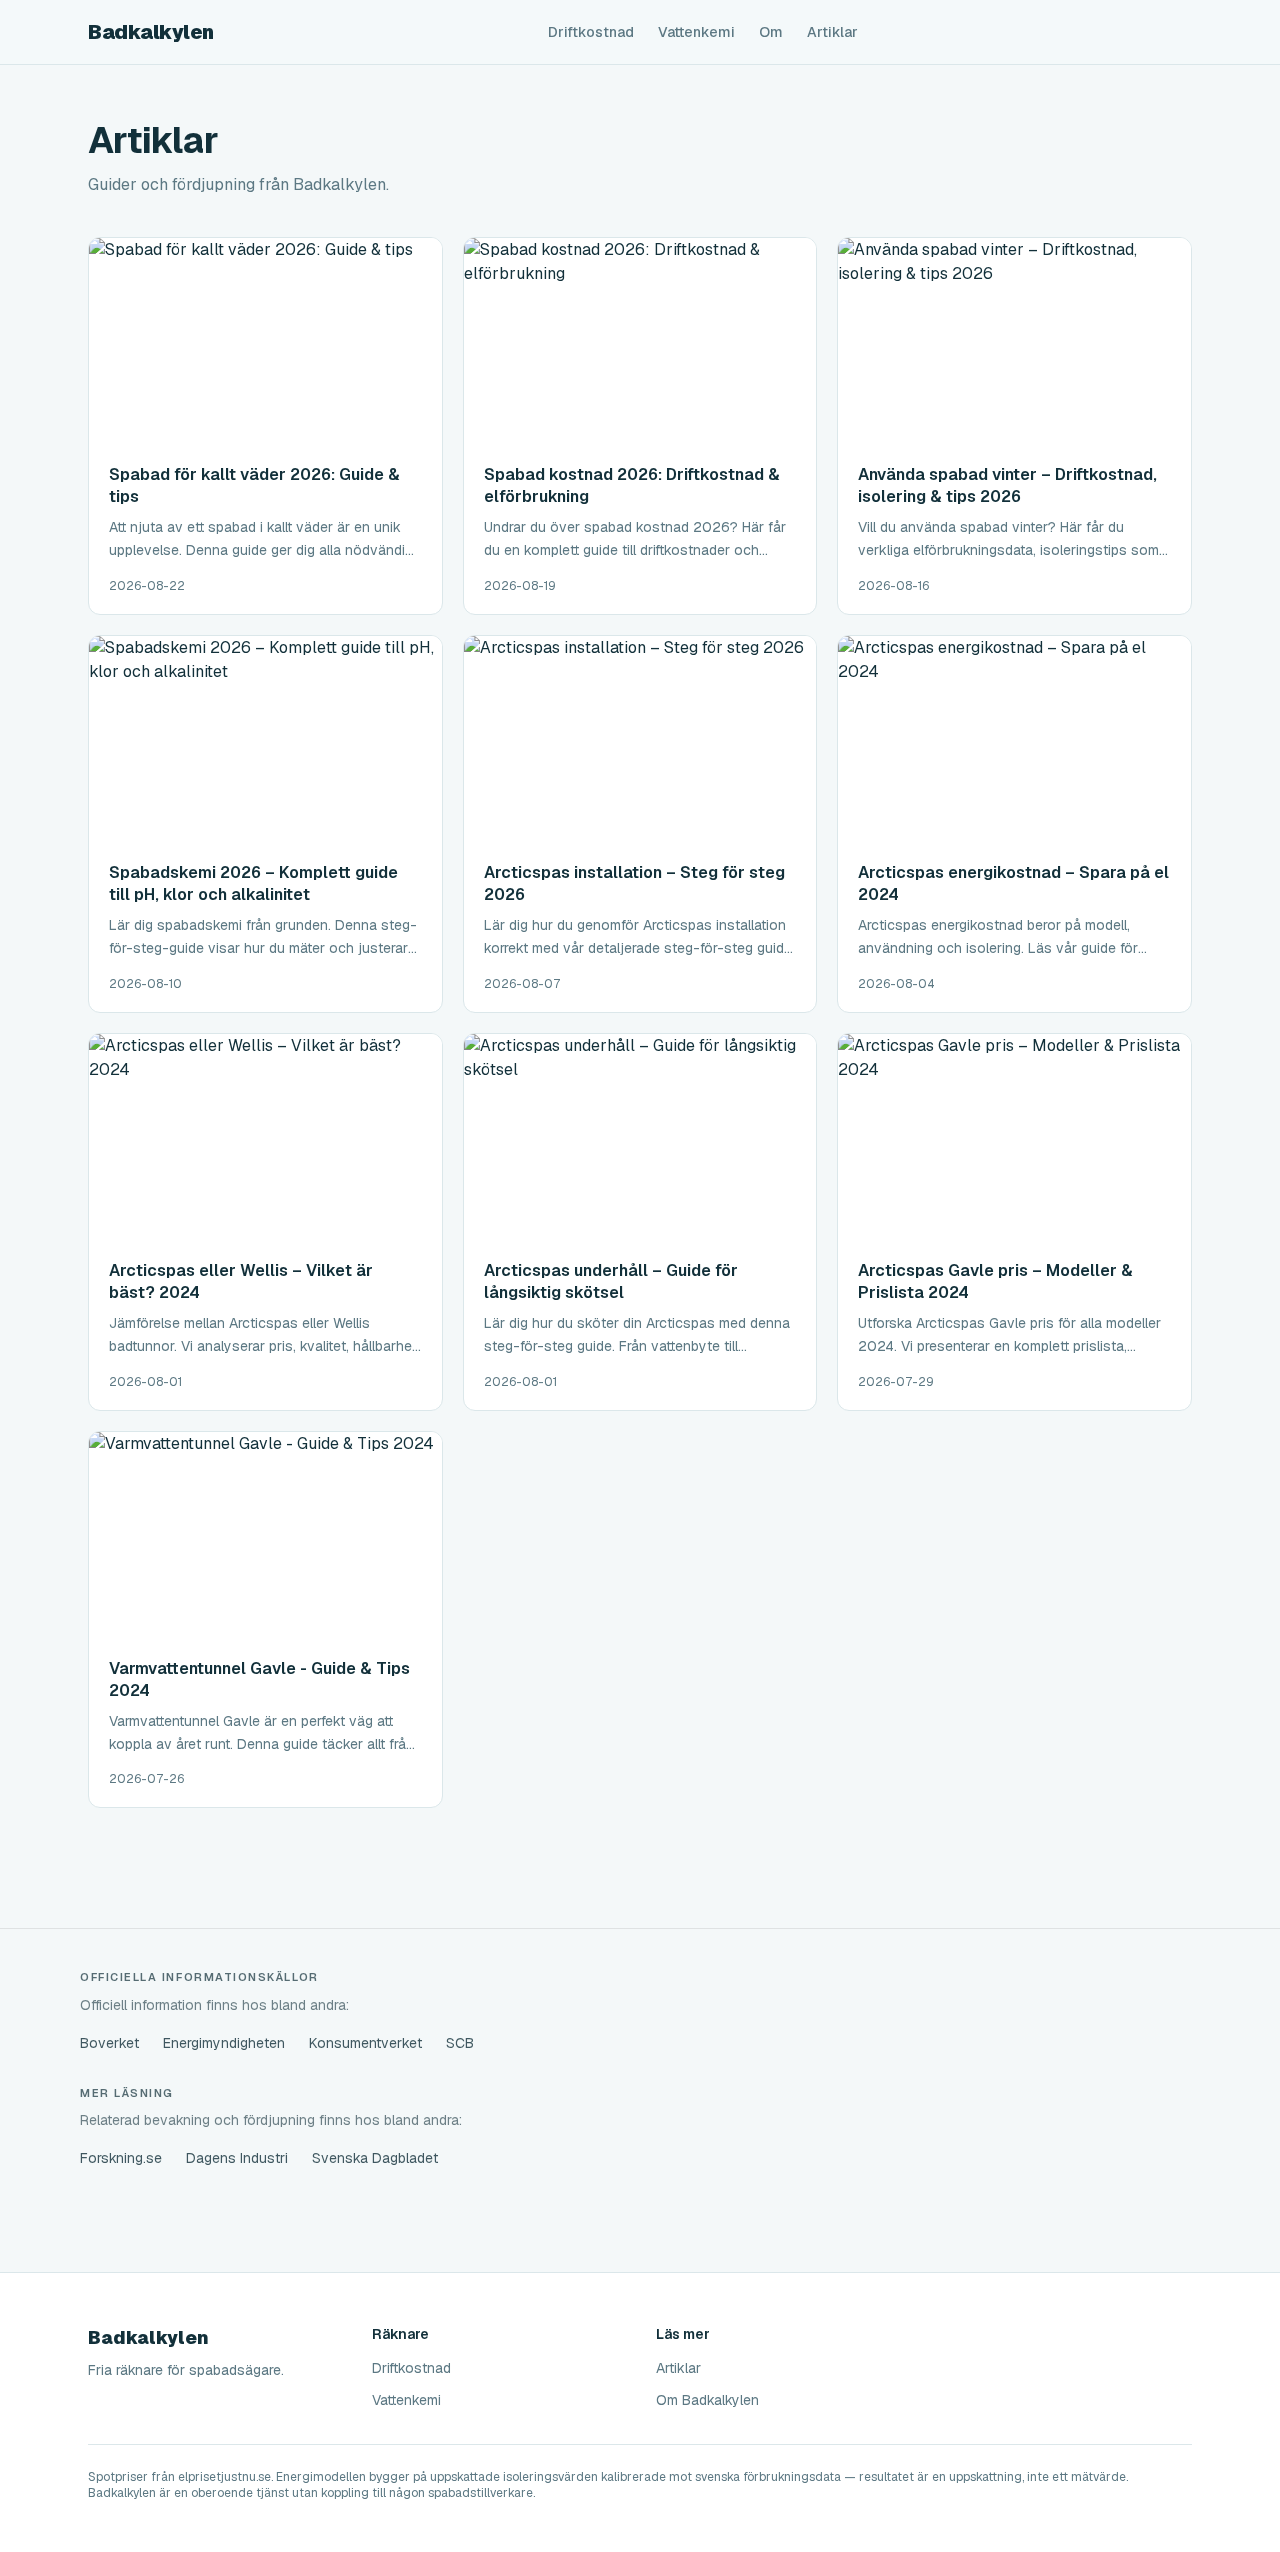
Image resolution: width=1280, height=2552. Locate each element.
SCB (460, 2043)
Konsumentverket (365, 2043)
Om (771, 32)
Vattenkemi (696, 32)
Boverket (109, 2043)
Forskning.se (121, 2158)
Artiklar (832, 32)
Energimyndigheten (224, 2043)
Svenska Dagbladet (375, 2158)
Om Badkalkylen (707, 2400)
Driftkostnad (591, 32)
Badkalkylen (151, 32)
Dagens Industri (237, 2158)
